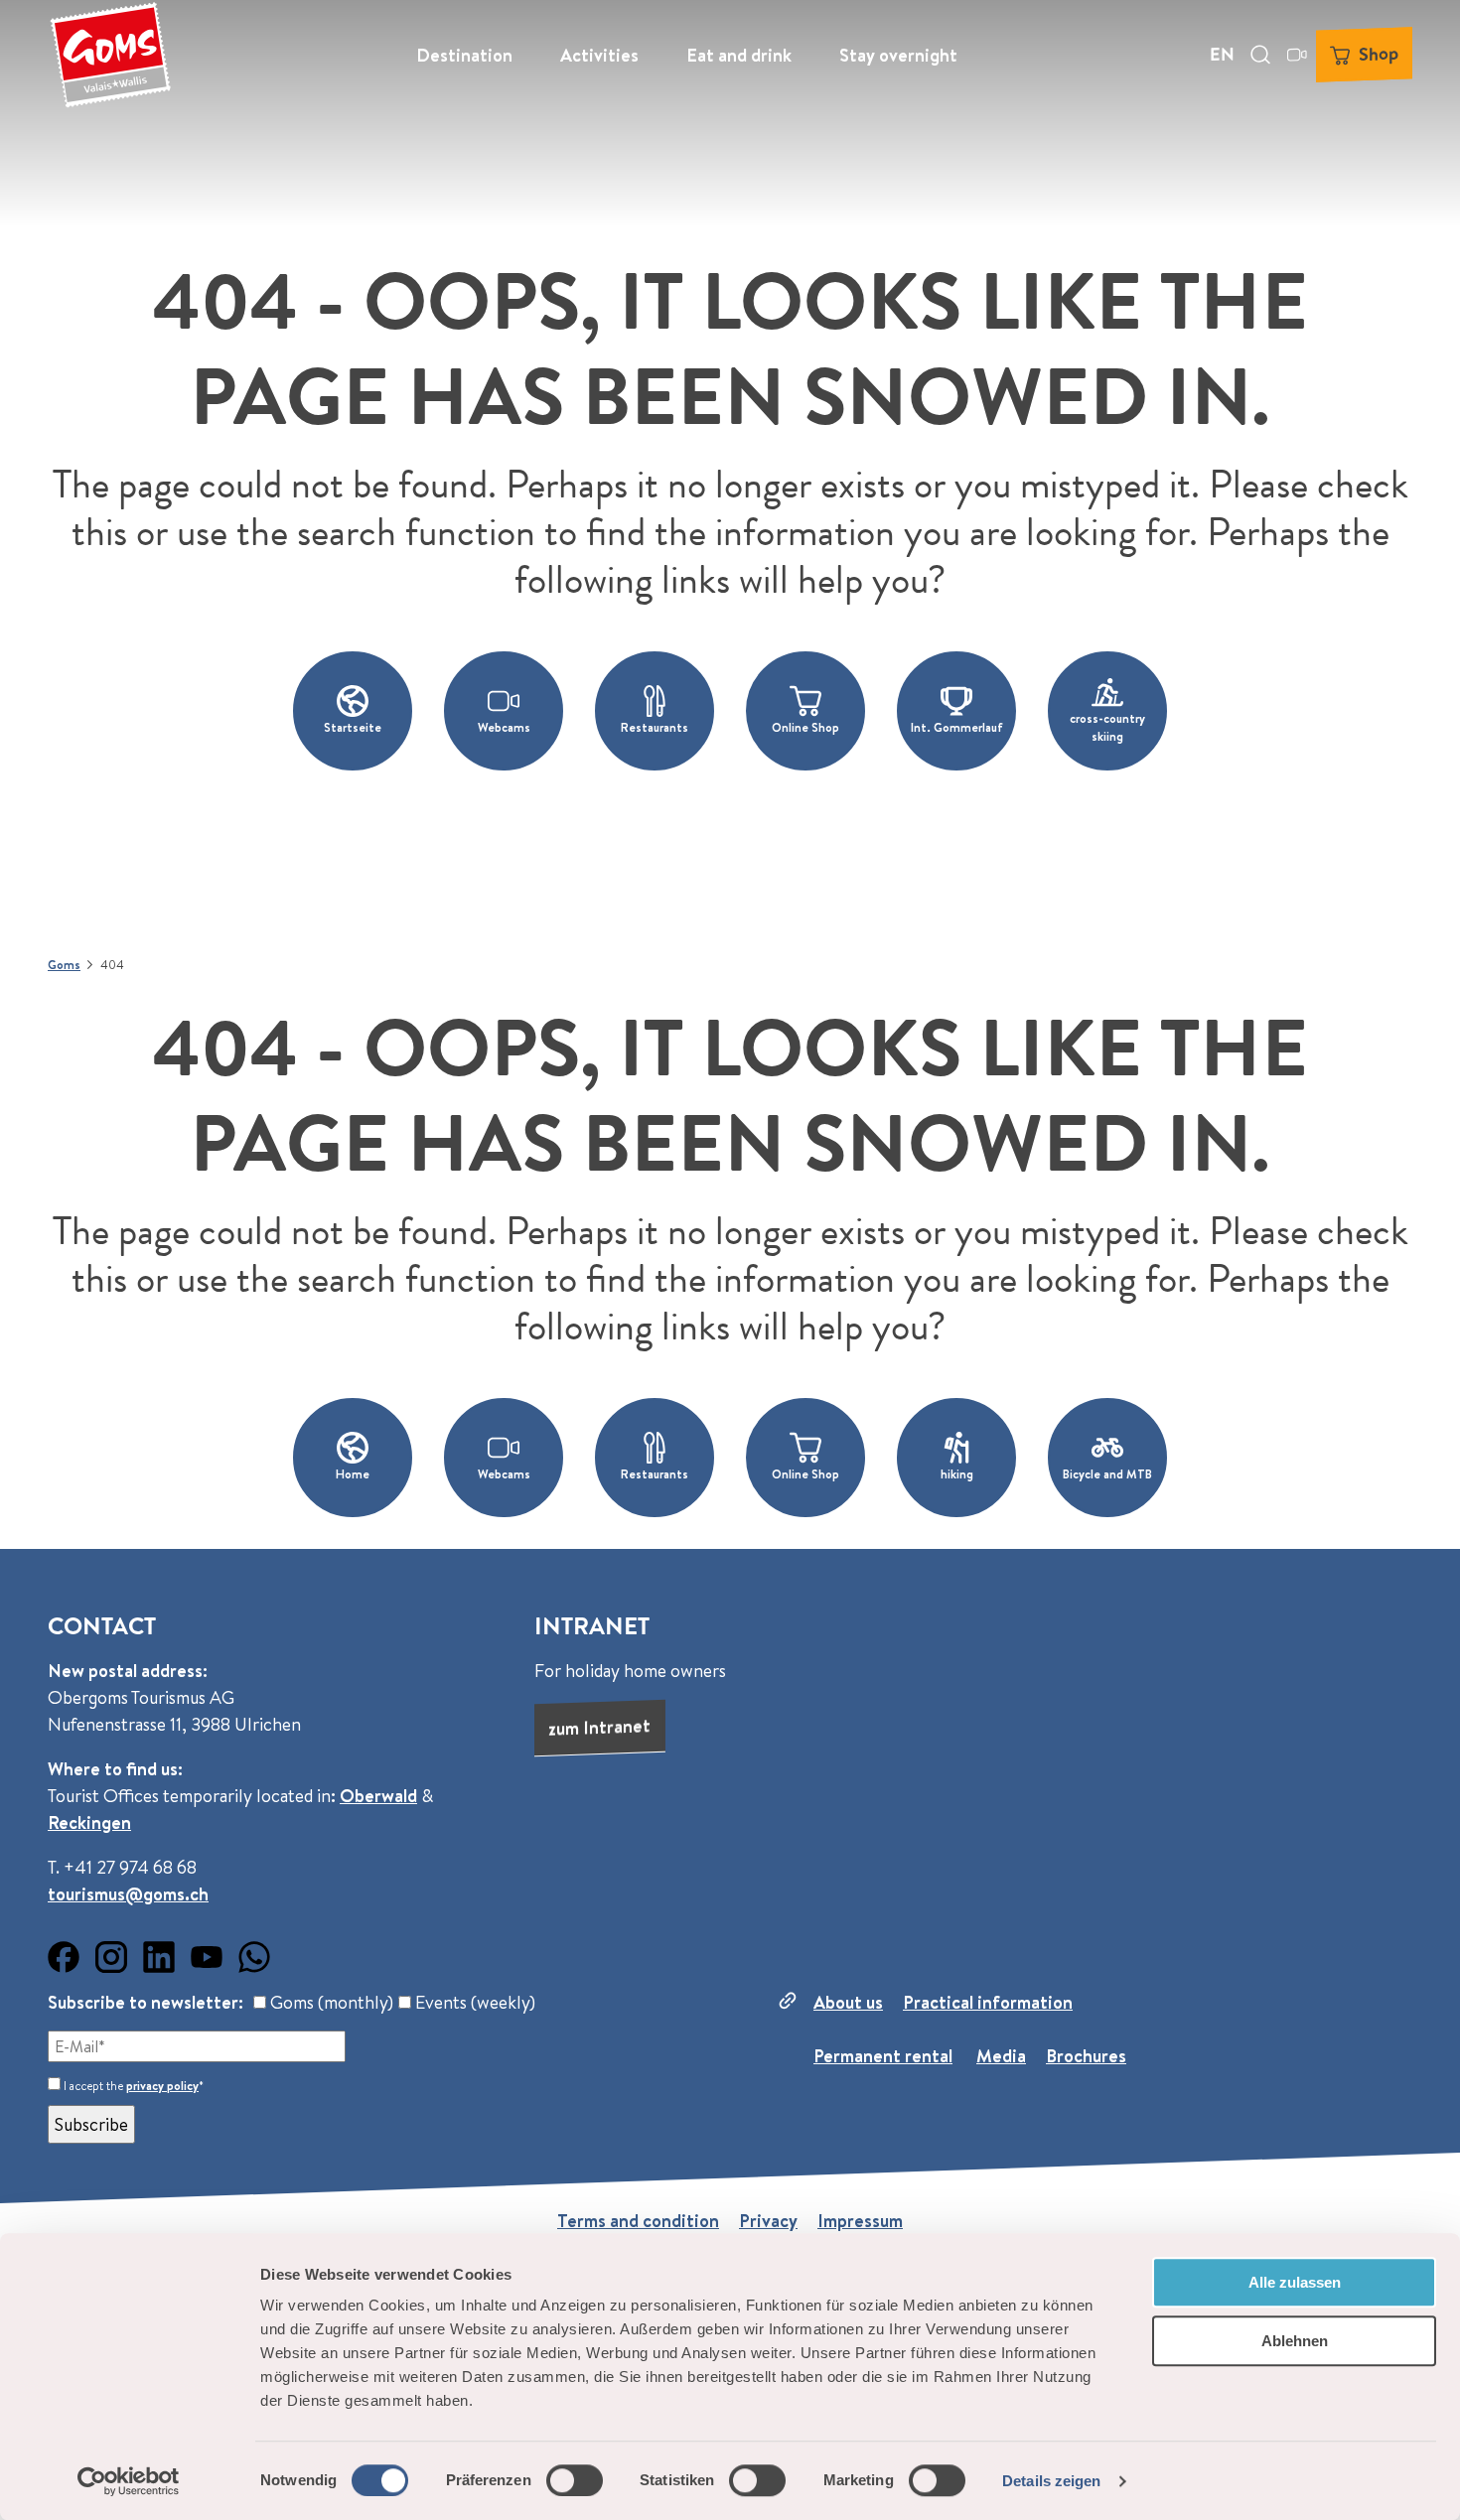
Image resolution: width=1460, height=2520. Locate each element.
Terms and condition (638, 2221)
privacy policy (162, 2086)
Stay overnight (898, 55)
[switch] (575, 2480)
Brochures (1086, 2056)
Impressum (860, 2221)
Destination (464, 55)
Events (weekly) (473, 2002)
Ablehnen (1295, 2341)
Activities (599, 55)
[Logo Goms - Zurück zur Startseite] (110, 55)
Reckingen (89, 1822)
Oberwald (378, 1796)
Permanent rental (883, 2056)
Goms (64, 965)
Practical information (988, 2002)
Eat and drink (739, 55)
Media (1001, 2056)
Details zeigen (1051, 2481)
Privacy (768, 2221)
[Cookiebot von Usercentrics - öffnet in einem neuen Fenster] (129, 2481)
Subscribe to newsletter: (146, 2002)
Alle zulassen (1295, 2282)
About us (848, 2002)
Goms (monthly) (330, 2002)
